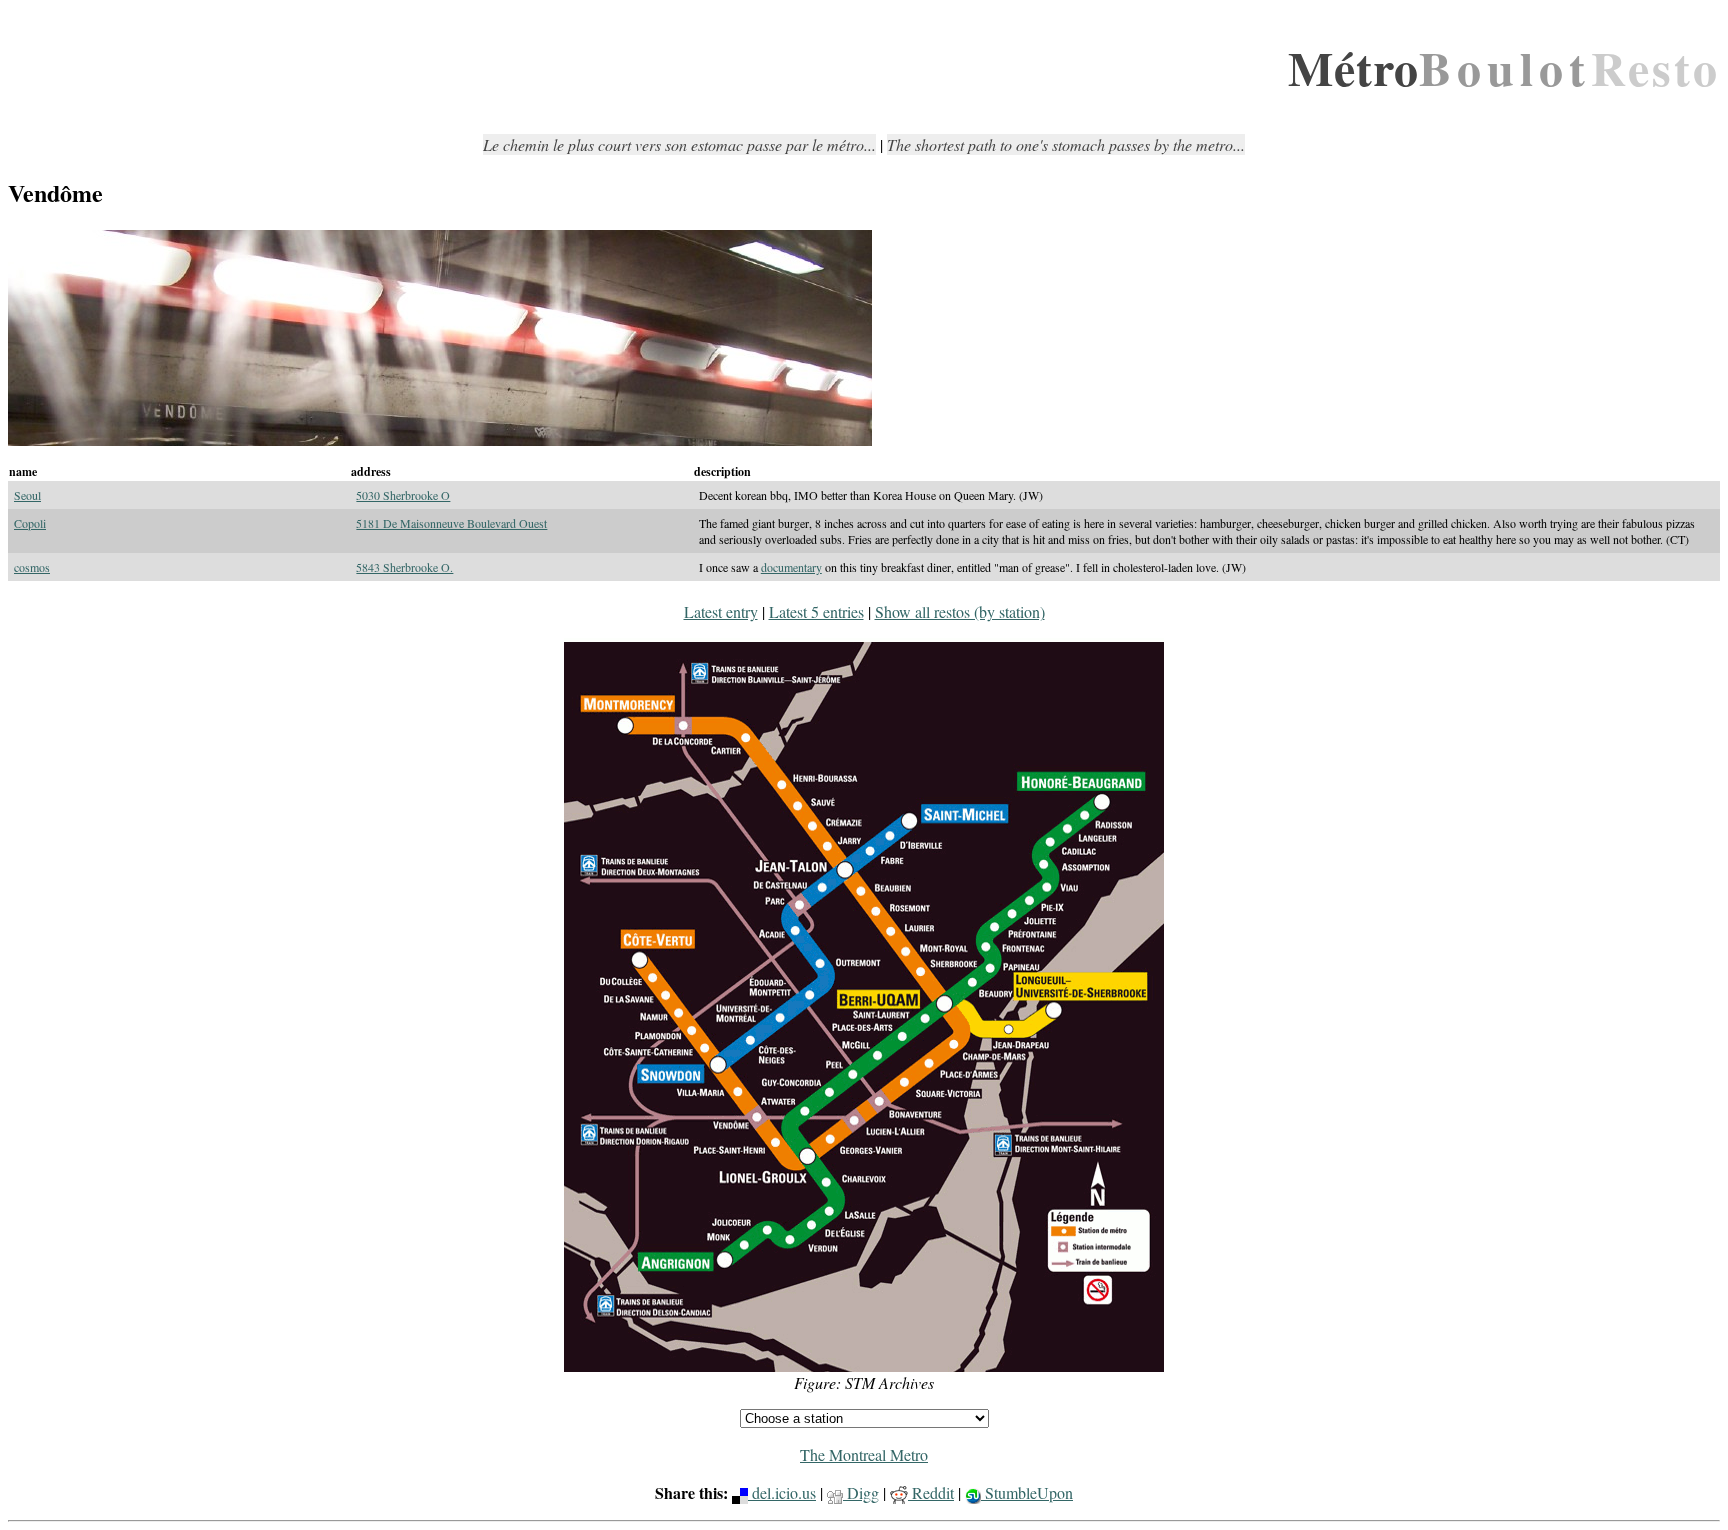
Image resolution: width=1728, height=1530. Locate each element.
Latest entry (721, 611)
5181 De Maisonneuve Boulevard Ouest (451, 523)
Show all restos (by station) (960, 611)
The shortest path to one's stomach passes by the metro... (1066, 144)
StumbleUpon (1027, 1492)
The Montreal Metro (864, 1454)
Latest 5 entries (816, 611)
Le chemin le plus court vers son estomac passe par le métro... (679, 144)
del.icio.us (782, 1492)
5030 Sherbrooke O (403, 495)
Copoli (30, 523)
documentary (791, 567)
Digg (861, 1492)
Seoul (27, 495)
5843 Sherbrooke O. (404, 567)
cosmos (32, 567)
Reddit (931, 1492)
